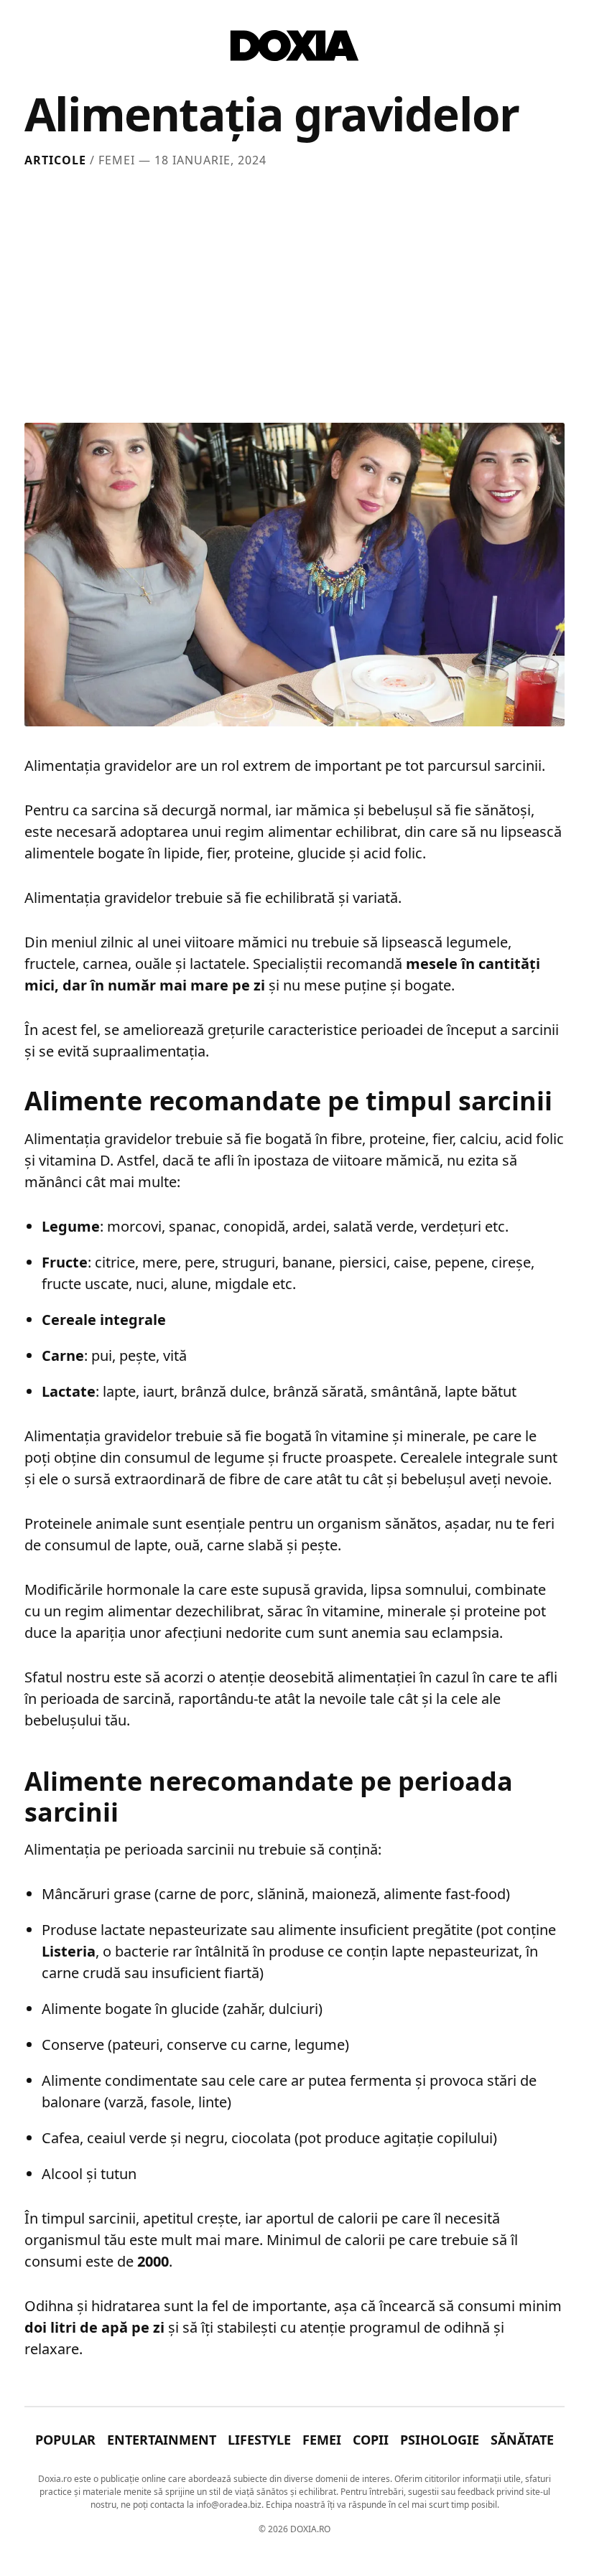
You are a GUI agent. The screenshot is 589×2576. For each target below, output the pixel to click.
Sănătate (522, 2440)
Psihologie (440, 2440)
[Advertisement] (294, 292)
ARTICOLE (55, 160)
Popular (65, 2440)
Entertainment (162, 2440)
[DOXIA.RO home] (294, 46)
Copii (371, 2440)
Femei (322, 2440)
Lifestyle (259, 2440)
